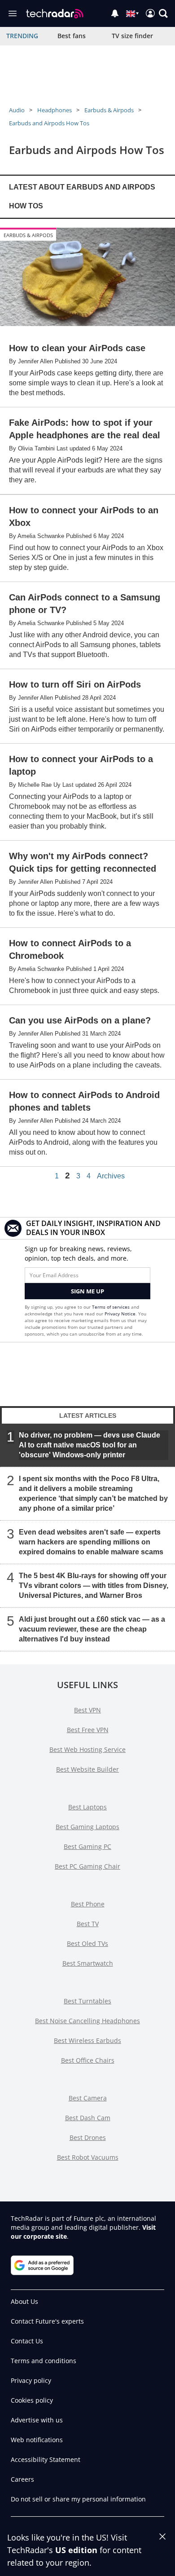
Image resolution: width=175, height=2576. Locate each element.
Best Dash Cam (88, 2118)
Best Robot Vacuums (88, 2157)
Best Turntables (87, 2001)
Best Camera (88, 2098)
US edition (76, 2550)
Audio (17, 110)
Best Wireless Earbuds (87, 2040)
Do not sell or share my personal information (78, 2499)
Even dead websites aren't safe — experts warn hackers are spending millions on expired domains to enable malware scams (91, 1542)
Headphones (55, 110)
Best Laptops (87, 1807)
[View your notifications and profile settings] (115, 13)
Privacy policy (31, 2380)
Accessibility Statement (46, 2459)
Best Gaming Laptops (87, 1827)
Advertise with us (37, 2420)
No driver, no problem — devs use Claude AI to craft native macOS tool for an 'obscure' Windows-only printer (90, 1445)
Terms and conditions (44, 2361)
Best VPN (87, 1710)
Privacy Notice (120, 1314)
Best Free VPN (88, 1730)
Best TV (88, 1924)
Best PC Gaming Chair (87, 1866)
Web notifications (37, 2440)
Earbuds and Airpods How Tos (49, 123)
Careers (22, 2479)
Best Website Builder (87, 1769)
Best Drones (88, 2137)
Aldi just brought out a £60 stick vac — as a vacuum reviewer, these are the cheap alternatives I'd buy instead (92, 1629)
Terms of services (112, 1307)
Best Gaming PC (87, 1846)
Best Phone (88, 1904)
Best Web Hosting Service (87, 1749)
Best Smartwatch (88, 1963)
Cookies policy (32, 2400)
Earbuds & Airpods (109, 110)
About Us (24, 2301)
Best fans (72, 36)
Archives (111, 1176)
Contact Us (27, 2341)
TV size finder (132, 36)
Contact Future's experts (47, 2321)
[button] (163, 13)
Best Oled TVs (87, 1943)
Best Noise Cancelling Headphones (87, 2021)
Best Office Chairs (88, 2060)
